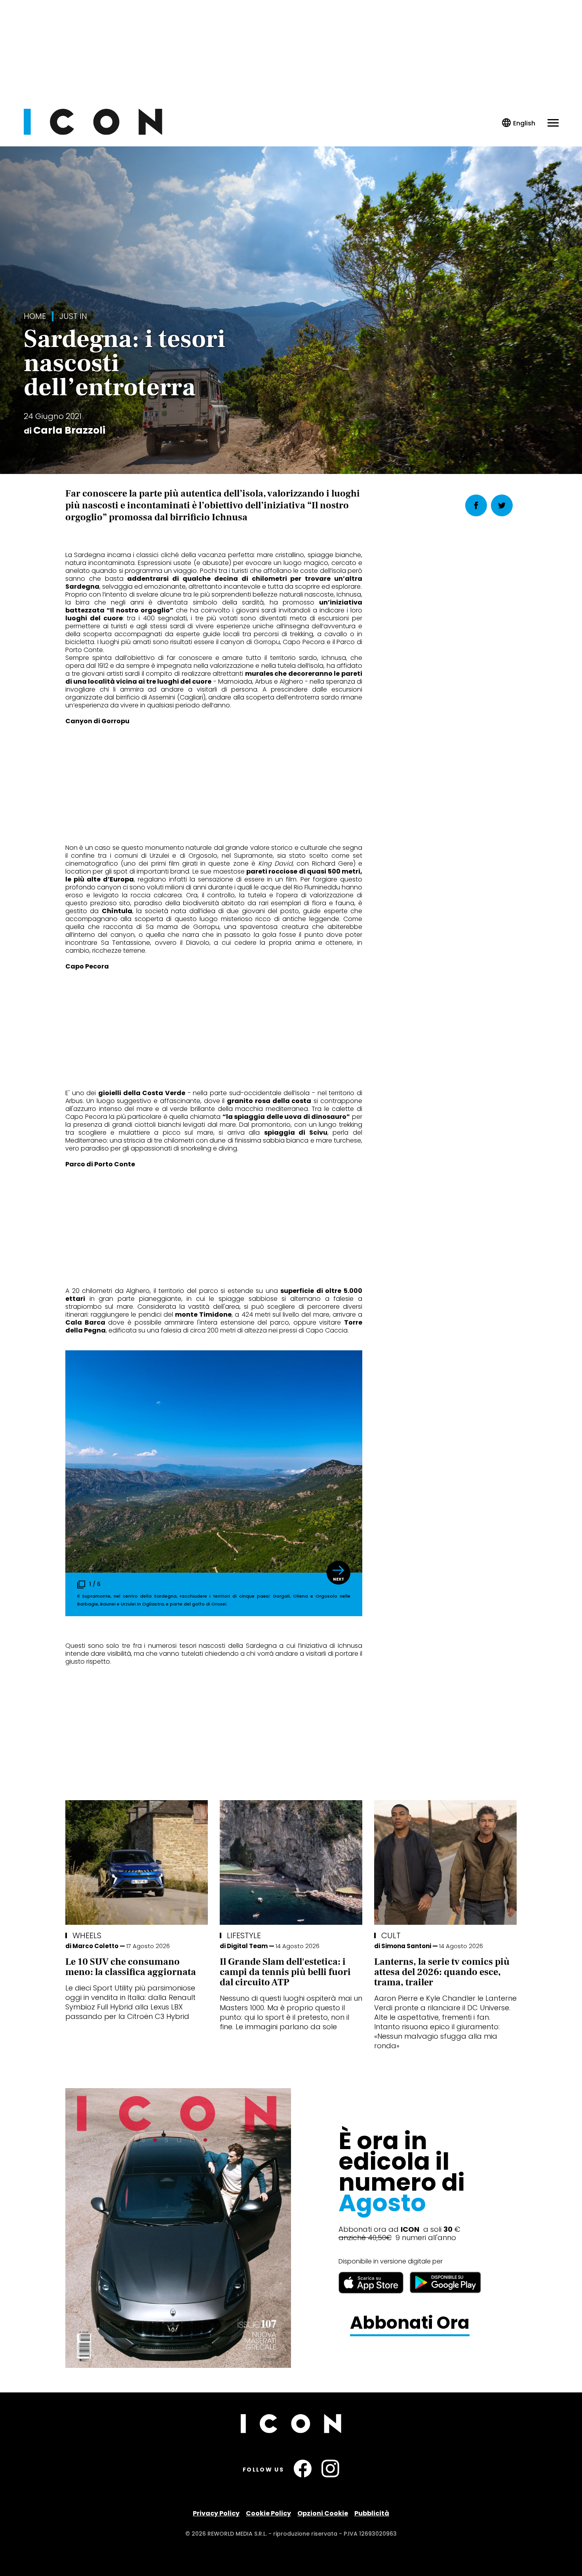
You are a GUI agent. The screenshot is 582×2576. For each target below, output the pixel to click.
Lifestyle (244, 1935)
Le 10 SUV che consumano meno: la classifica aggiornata (131, 1967)
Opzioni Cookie (323, 2513)
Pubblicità (372, 2513)
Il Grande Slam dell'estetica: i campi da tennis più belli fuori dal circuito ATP (285, 1972)
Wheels (87, 1935)
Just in (73, 316)
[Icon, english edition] (519, 123)
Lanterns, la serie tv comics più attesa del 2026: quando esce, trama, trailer (442, 1972)
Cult (391, 1935)
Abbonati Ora (410, 2323)
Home (35, 316)
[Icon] (93, 133)
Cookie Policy (268, 2513)
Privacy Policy (216, 2513)
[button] (339, 1573)
